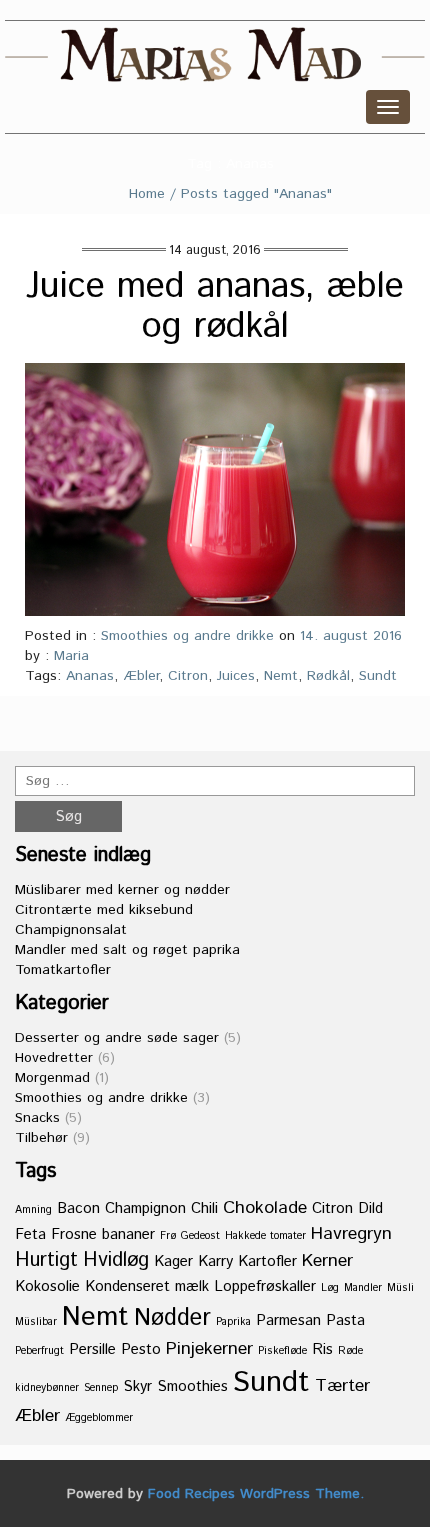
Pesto (141, 1349)
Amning (33, 1210)
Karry (215, 1261)
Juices (236, 676)
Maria (71, 656)
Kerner (327, 1261)
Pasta (345, 1320)
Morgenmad (52, 1078)
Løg (330, 1288)
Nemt (281, 676)
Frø (168, 1236)
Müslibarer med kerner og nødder (122, 890)
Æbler (141, 676)
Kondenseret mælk (147, 1286)
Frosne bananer (103, 1234)
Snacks (37, 1118)
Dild (370, 1208)
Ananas (90, 676)
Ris (322, 1349)
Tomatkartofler (63, 970)
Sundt (378, 676)
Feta (30, 1234)
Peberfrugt (39, 1351)
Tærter (342, 1386)
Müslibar (36, 1322)
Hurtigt (46, 1260)
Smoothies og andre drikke (187, 636)
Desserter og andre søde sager (117, 1038)
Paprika (233, 1322)
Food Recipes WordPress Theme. (256, 1494)
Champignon (145, 1208)
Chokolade (265, 1208)
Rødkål (328, 676)
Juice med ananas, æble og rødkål (215, 307)
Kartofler (267, 1261)
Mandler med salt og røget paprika (127, 950)
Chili (204, 1208)
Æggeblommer (99, 1418)
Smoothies (192, 1386)
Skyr (137, 1386)
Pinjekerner (209, 1349)
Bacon (78, 1208)
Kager (173, 1261)
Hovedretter (54, 1058)
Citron (188, 676)
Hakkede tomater (265, 1236)
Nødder (172, 1318)
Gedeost (200, 1236)
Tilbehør (41, 1138)
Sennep (101, 1388)
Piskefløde (282, 1351)
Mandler (363, 1288)
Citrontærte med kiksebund (104, 910)
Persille (92, 1349)
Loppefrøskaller (265, 1286)
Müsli (400, 1288)
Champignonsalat (71, 930)
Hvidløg (116, 1260)
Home (147, 194)
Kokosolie (47, 1286)
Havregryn (351, 1234)
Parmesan (288, 1320)
